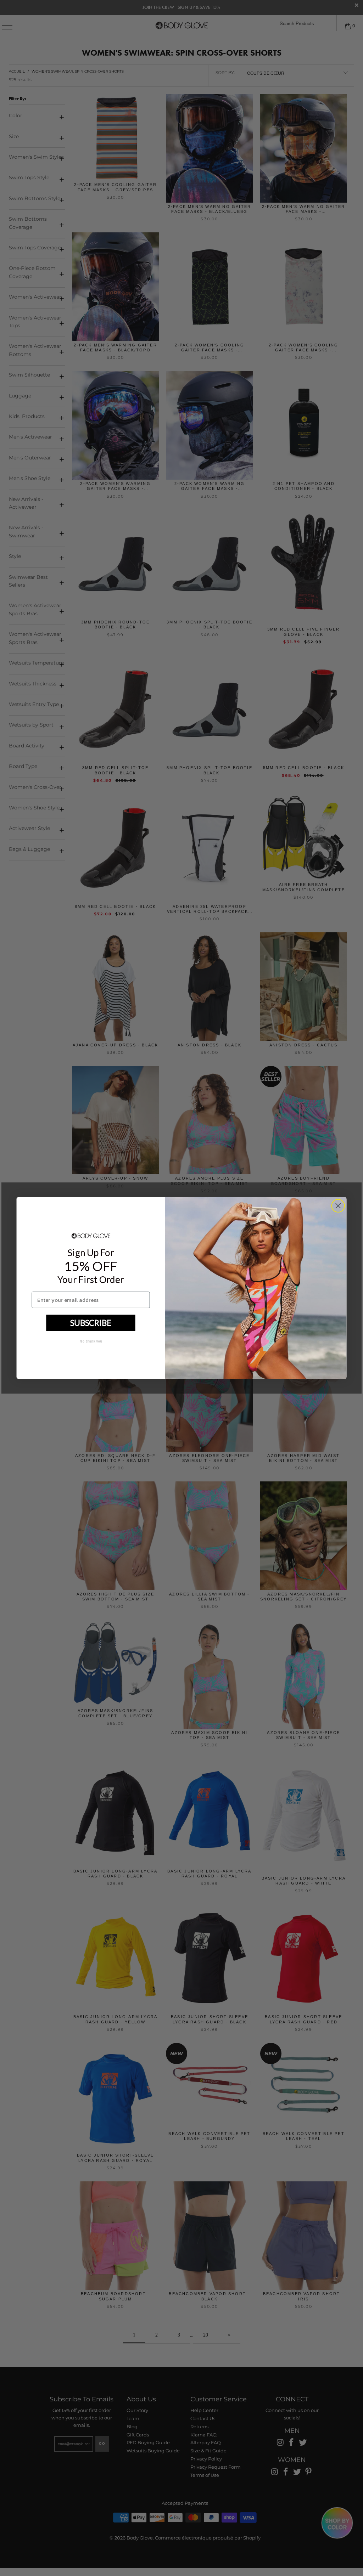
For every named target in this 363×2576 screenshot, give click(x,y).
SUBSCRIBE (91, 1323)
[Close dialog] (338, 1206)
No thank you (91, 1341)
